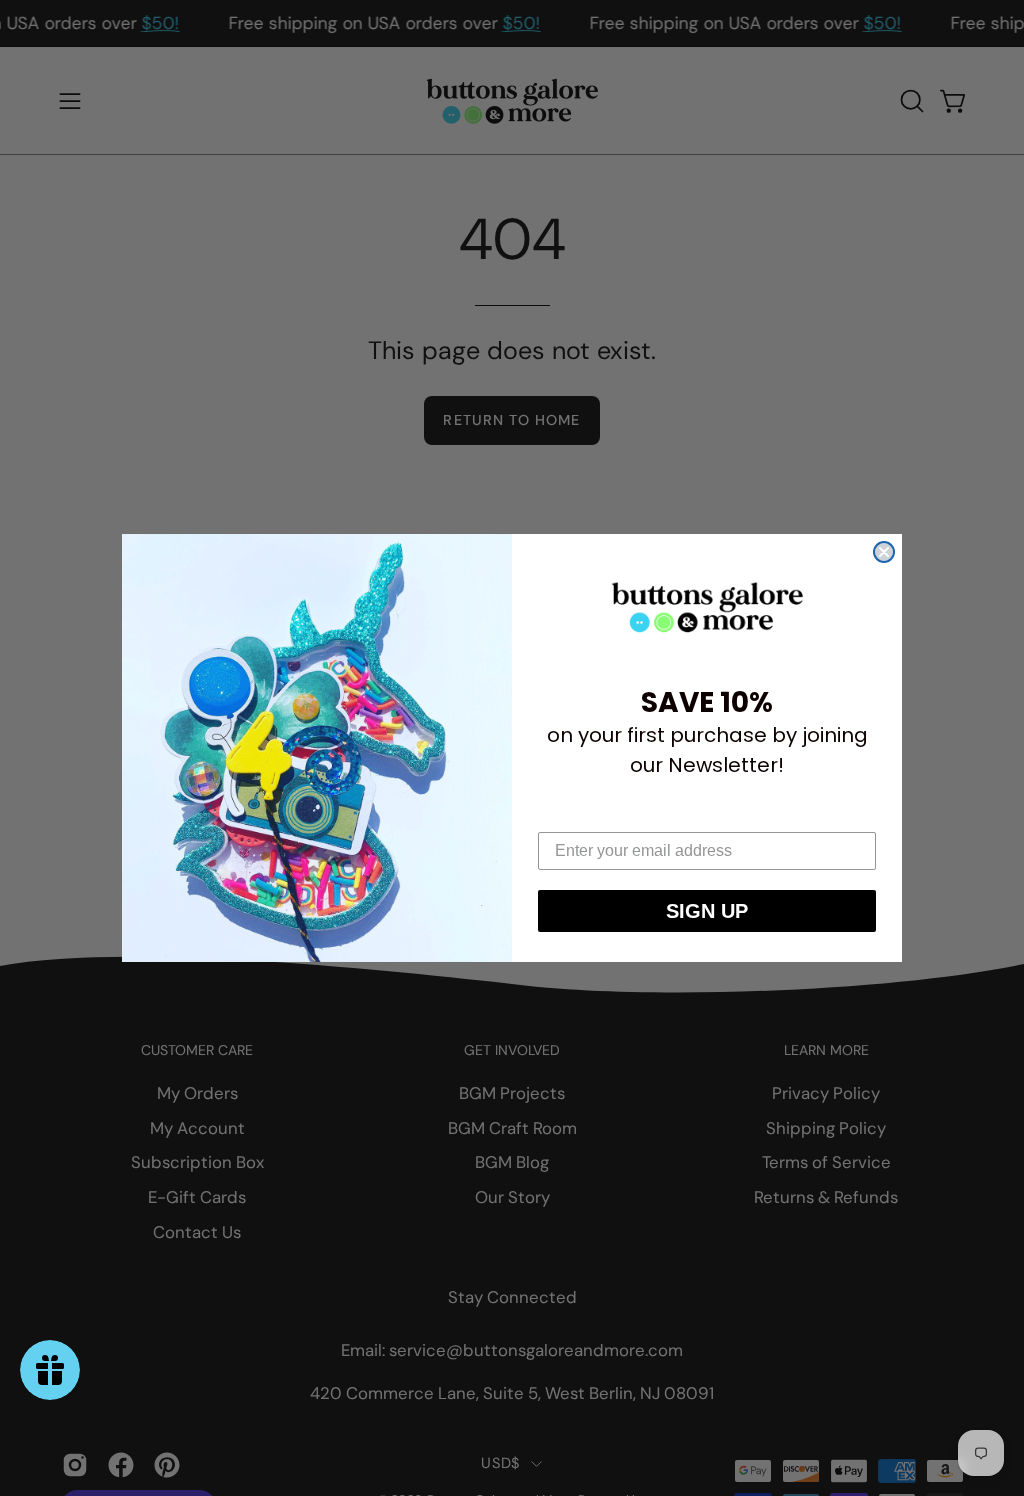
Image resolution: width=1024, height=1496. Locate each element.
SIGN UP (707, 911)
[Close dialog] (884, 552)
